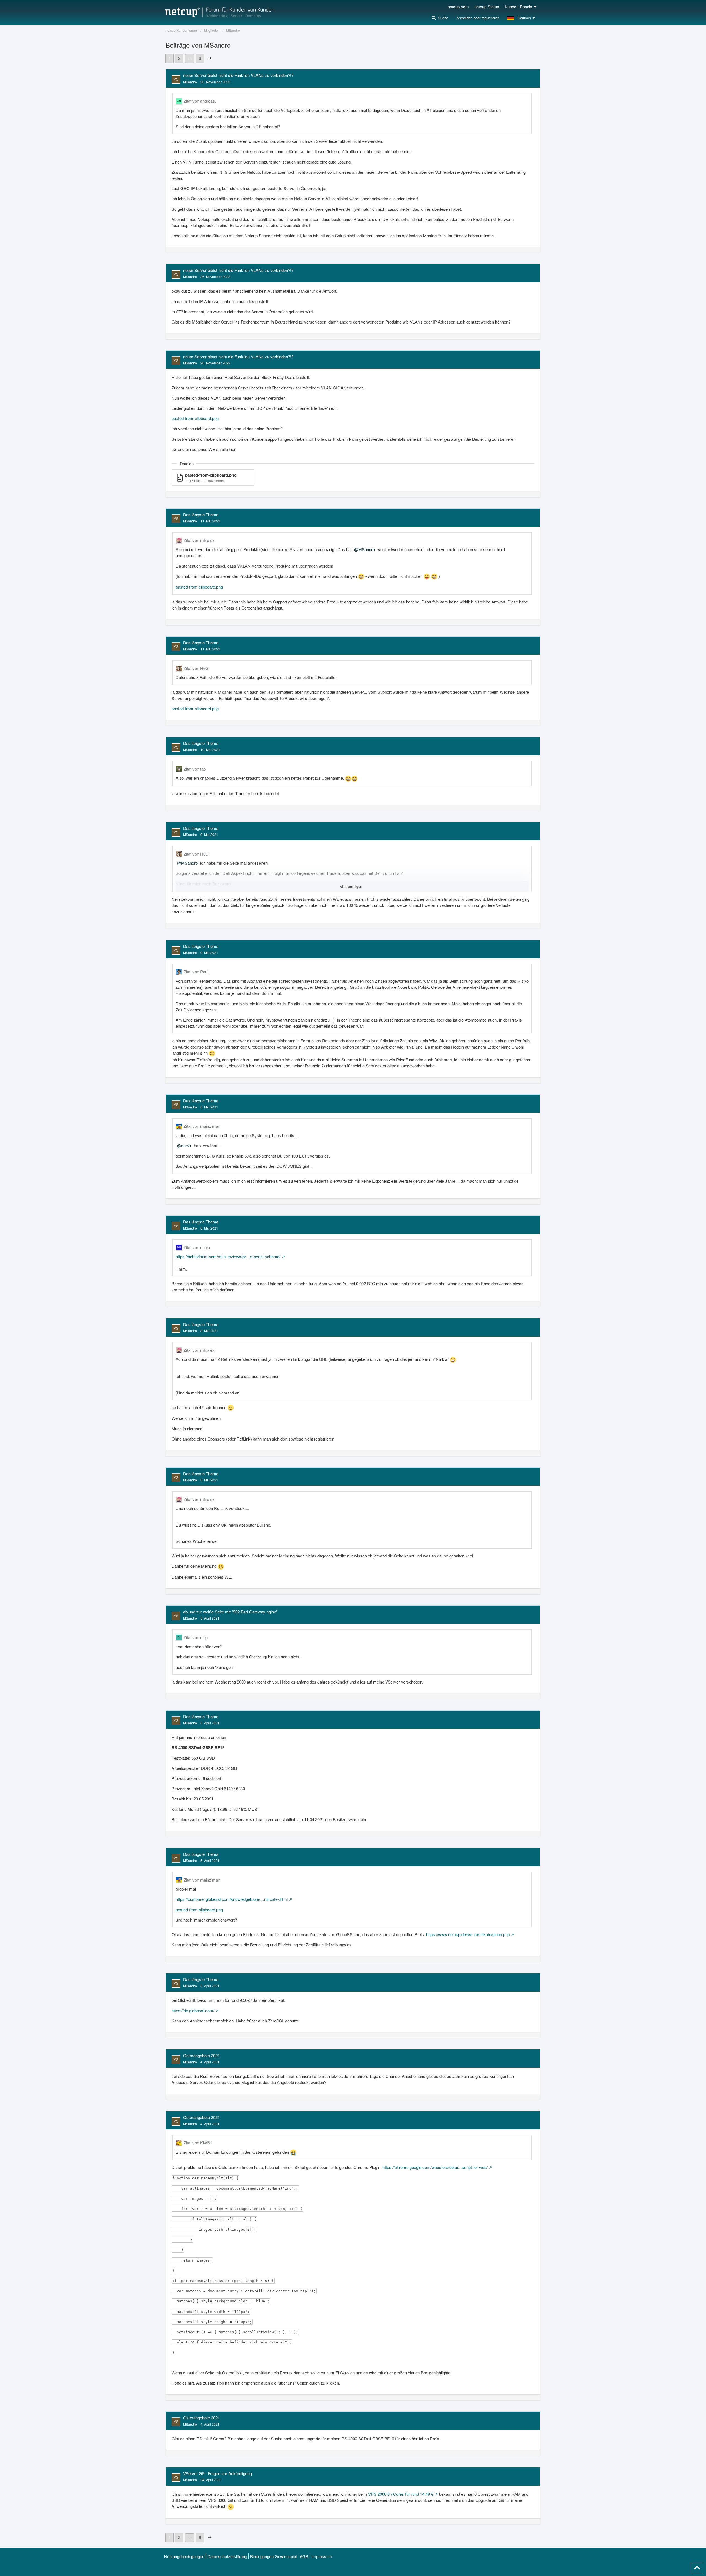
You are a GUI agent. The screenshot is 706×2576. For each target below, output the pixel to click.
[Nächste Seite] (210, 58)
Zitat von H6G (196, 668)
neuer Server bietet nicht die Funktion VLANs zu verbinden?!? (238, 75)
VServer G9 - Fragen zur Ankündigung (217, 2473)
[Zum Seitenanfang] (697, 2568)
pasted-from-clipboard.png (195, 418)
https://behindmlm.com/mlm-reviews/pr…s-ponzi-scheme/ (228, 1256)
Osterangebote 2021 (201, 2055)
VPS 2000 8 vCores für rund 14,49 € (401, 2494)
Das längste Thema (201, 515)
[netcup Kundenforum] (220, 12)
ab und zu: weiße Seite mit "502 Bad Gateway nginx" (230, 1612)
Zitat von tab (195, 769)
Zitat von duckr (197, 1247)
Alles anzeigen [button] (351, 886)
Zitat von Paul (196, 972)
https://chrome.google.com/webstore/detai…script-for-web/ (435, 2167)
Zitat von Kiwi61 (198, 2143)
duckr (186, 1146)
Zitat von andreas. (200, 101)
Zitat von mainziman (202, 1126)
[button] (522, 18)
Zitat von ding (196, 1637)
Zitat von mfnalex (199, 540)
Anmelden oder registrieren (478, 18)
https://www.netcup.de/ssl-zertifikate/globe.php (468, 1934)
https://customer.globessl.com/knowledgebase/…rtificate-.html (232, 1899)
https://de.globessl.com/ (193, 2010)
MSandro (190, 82)
